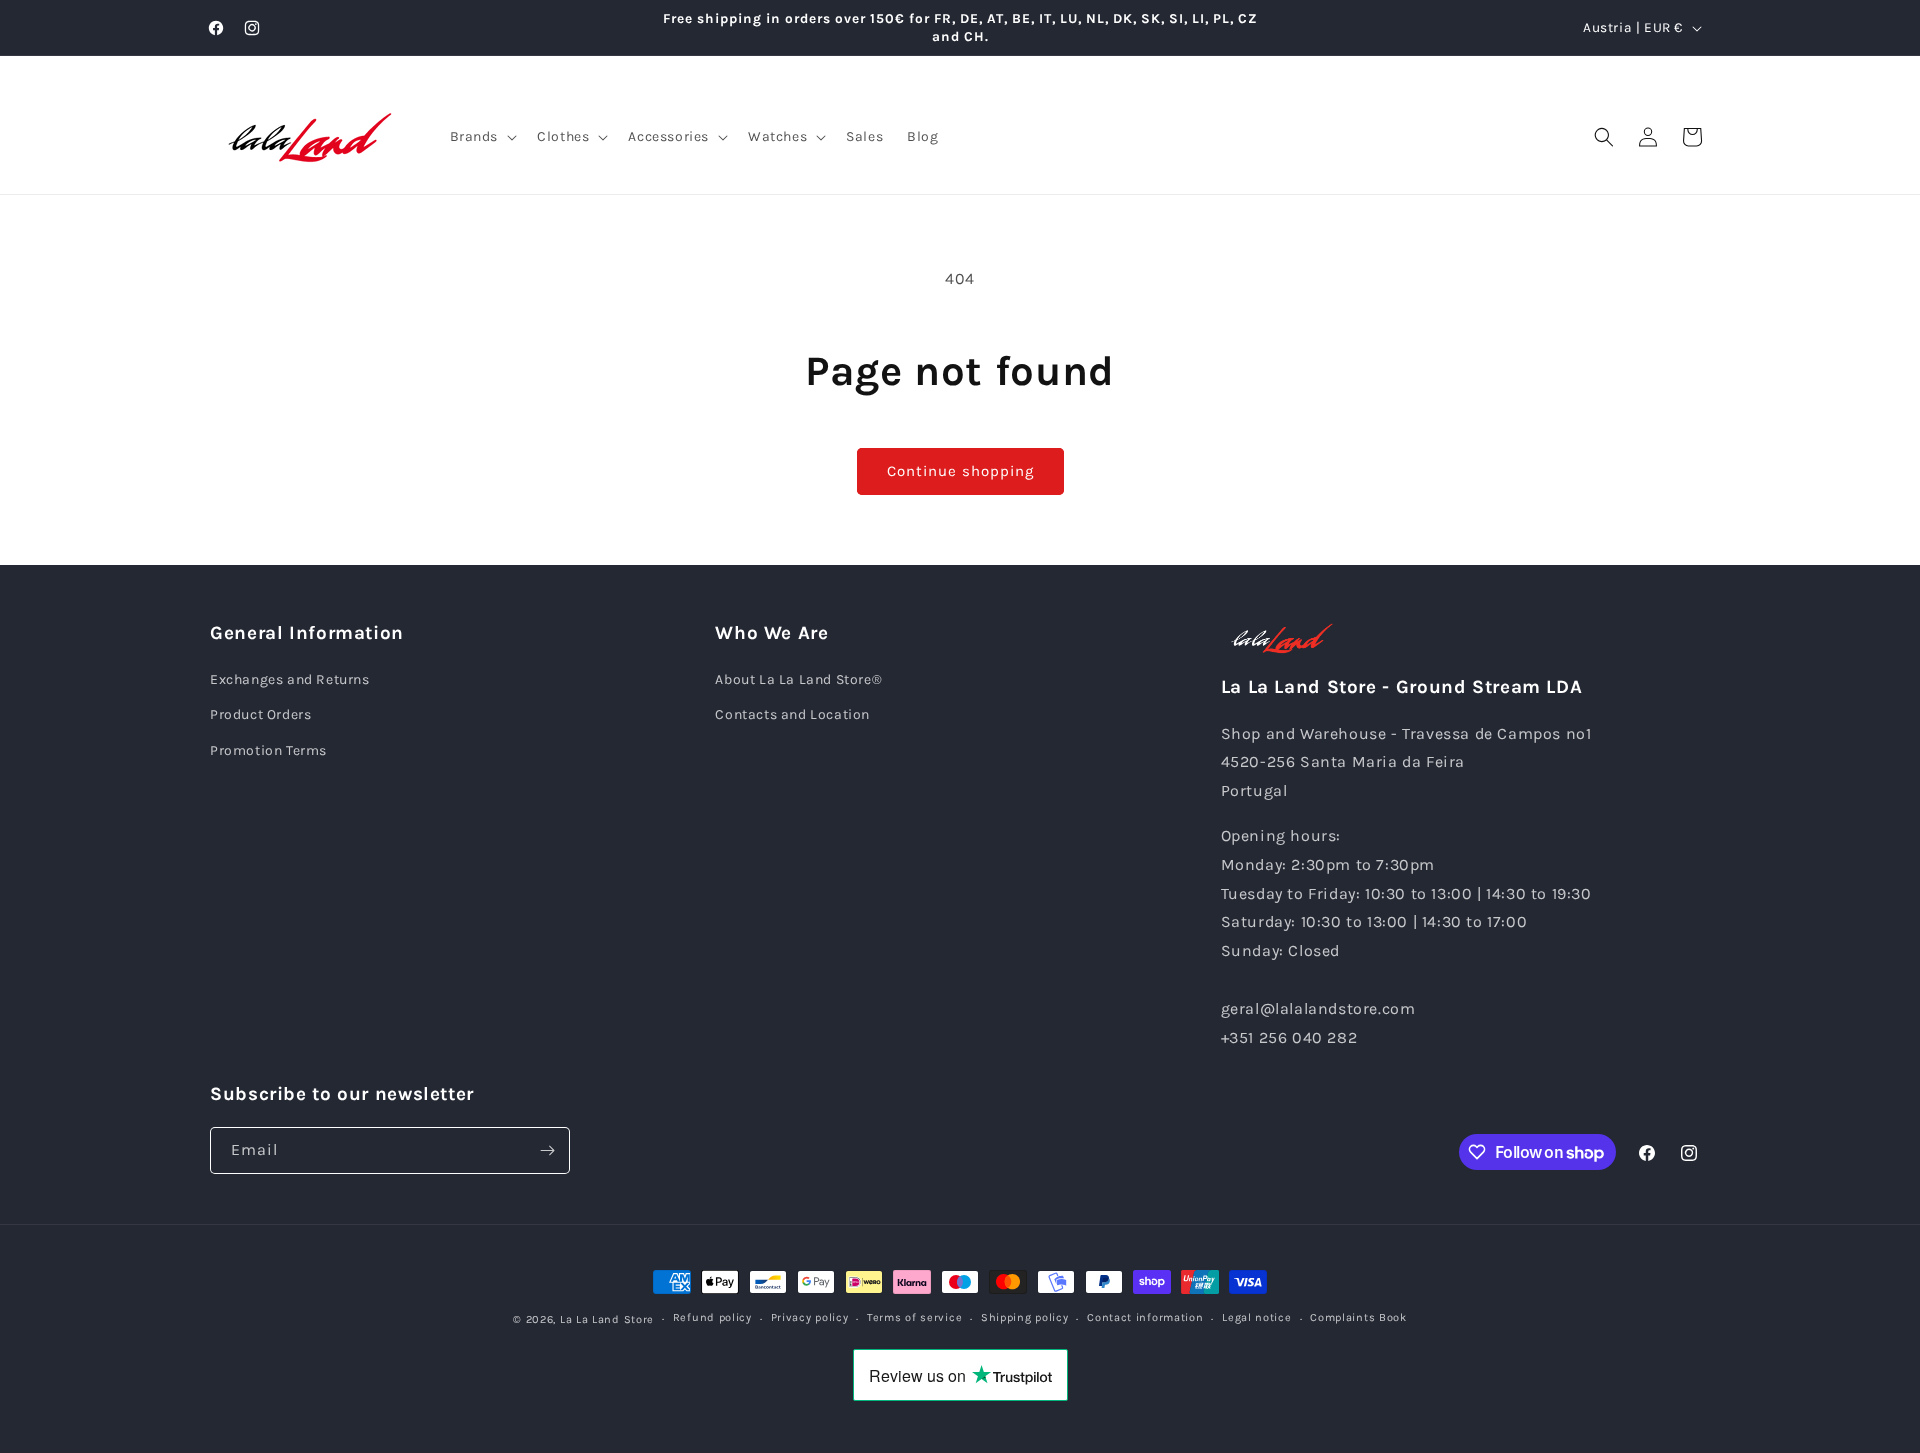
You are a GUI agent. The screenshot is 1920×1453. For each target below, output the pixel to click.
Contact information (1145, 1317)
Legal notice (1256, 1317)
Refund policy (712, 1317)
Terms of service (914, 1317)
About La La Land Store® (798, 679)
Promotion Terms (268, 750)
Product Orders (260, 714)
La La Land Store (607, 1319)
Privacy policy (810, 1317)
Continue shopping (960, 471)
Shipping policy (1025, 1317)
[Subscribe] (547, 1150)
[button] (482, 137)
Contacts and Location (792, 714)
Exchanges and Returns (290, 679)
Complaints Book (1358, 1317)
